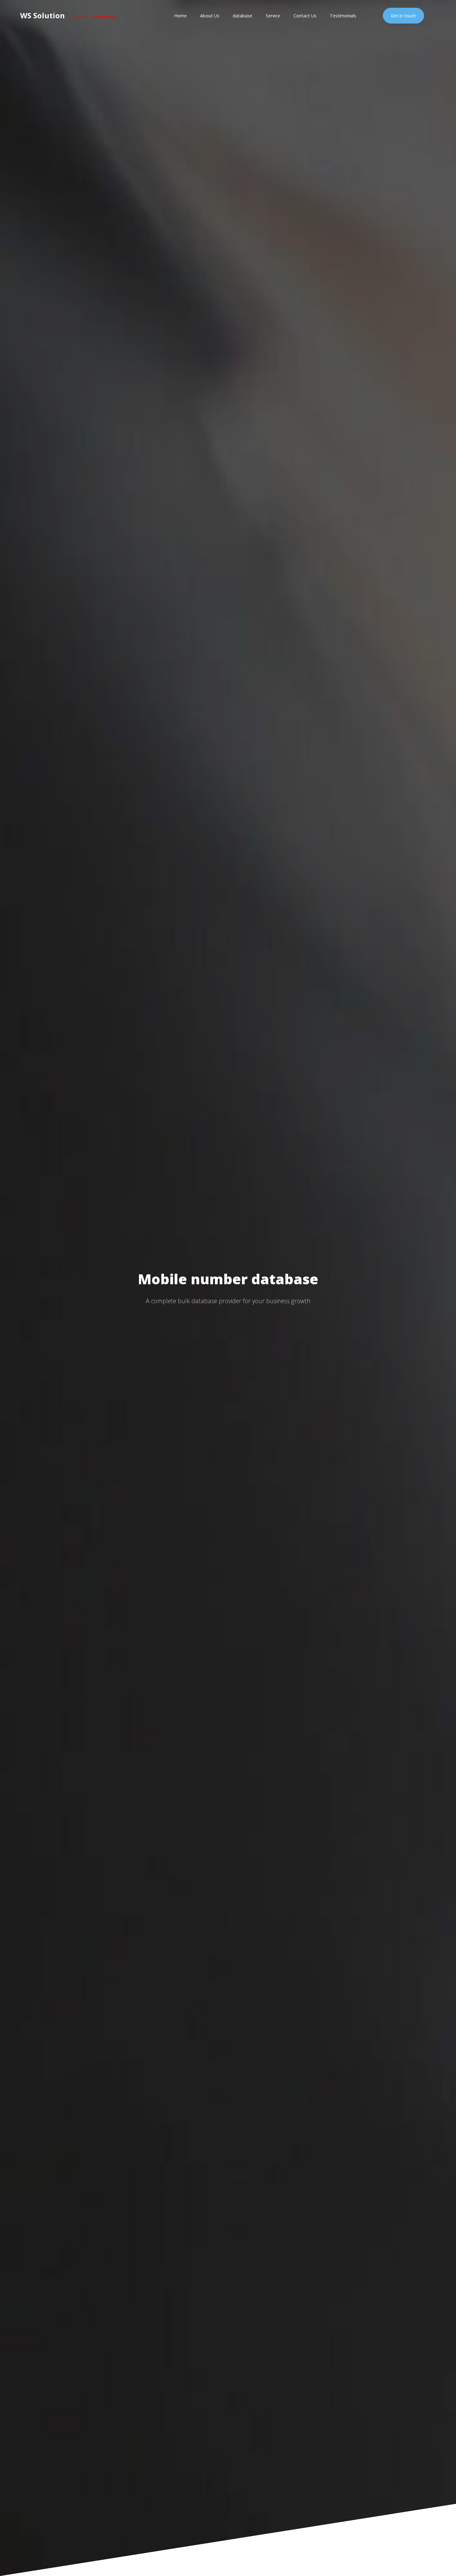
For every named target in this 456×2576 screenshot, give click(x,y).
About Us (210, 16)
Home (180, 16)
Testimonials (343, 16)
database (242, 16)
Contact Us (305, 16)
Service (273, 16)
